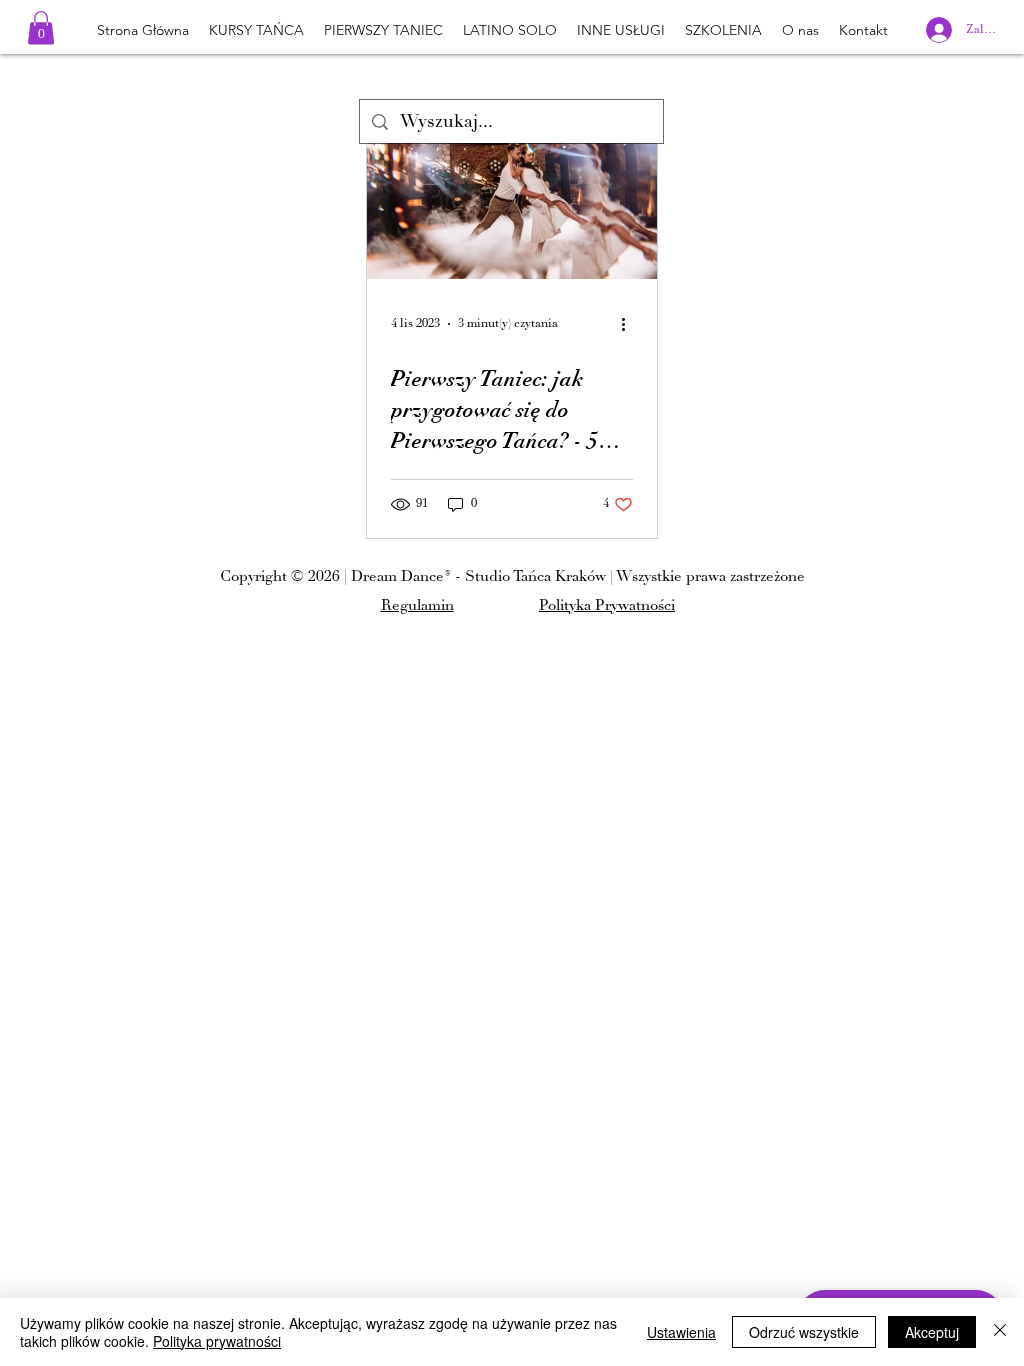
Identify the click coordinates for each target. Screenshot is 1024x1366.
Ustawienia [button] (681, 1332)
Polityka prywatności (217, 1341)
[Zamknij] (1000, 1332)
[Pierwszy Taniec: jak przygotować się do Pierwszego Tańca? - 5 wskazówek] (512, 196)
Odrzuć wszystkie (804, 1332)
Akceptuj (932, 1332)
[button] (41, 27)
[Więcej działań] (630, 324)
